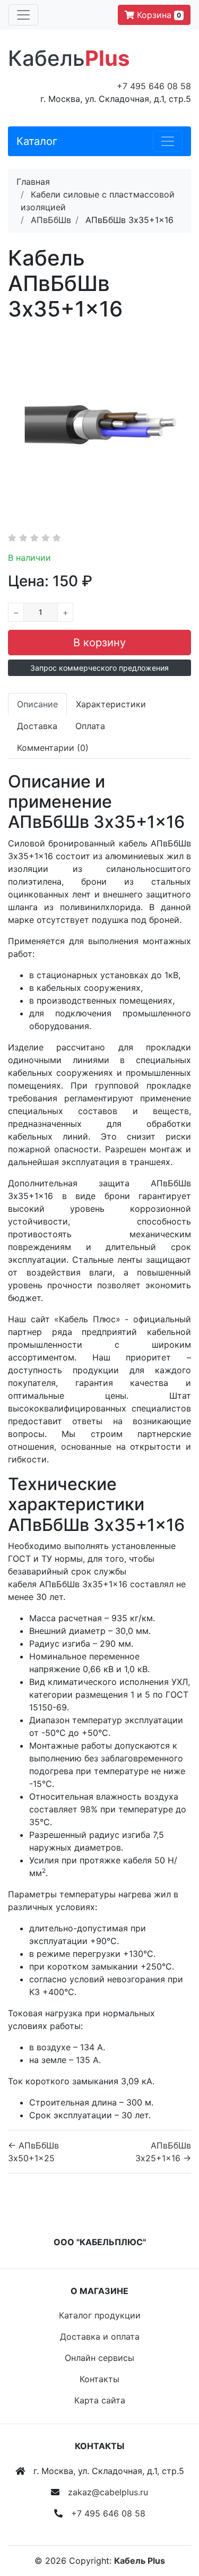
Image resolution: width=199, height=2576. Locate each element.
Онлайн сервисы (99, 2358)
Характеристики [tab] (111, 704)
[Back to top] (175, 2526)
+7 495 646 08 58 (154, 86)
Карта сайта (100, 2400)
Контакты (99, 2379)
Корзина (158, 15)
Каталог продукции (100, 2315)
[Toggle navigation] (23, 15)
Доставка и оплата (100, 2337)
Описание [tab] (37, 704)
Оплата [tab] (90, 726)
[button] (99, 668)
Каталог (37, 141)
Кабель (69, 58)
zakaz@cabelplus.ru (108, 2492)
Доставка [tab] (37, 726)
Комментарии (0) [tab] (53, 748)
